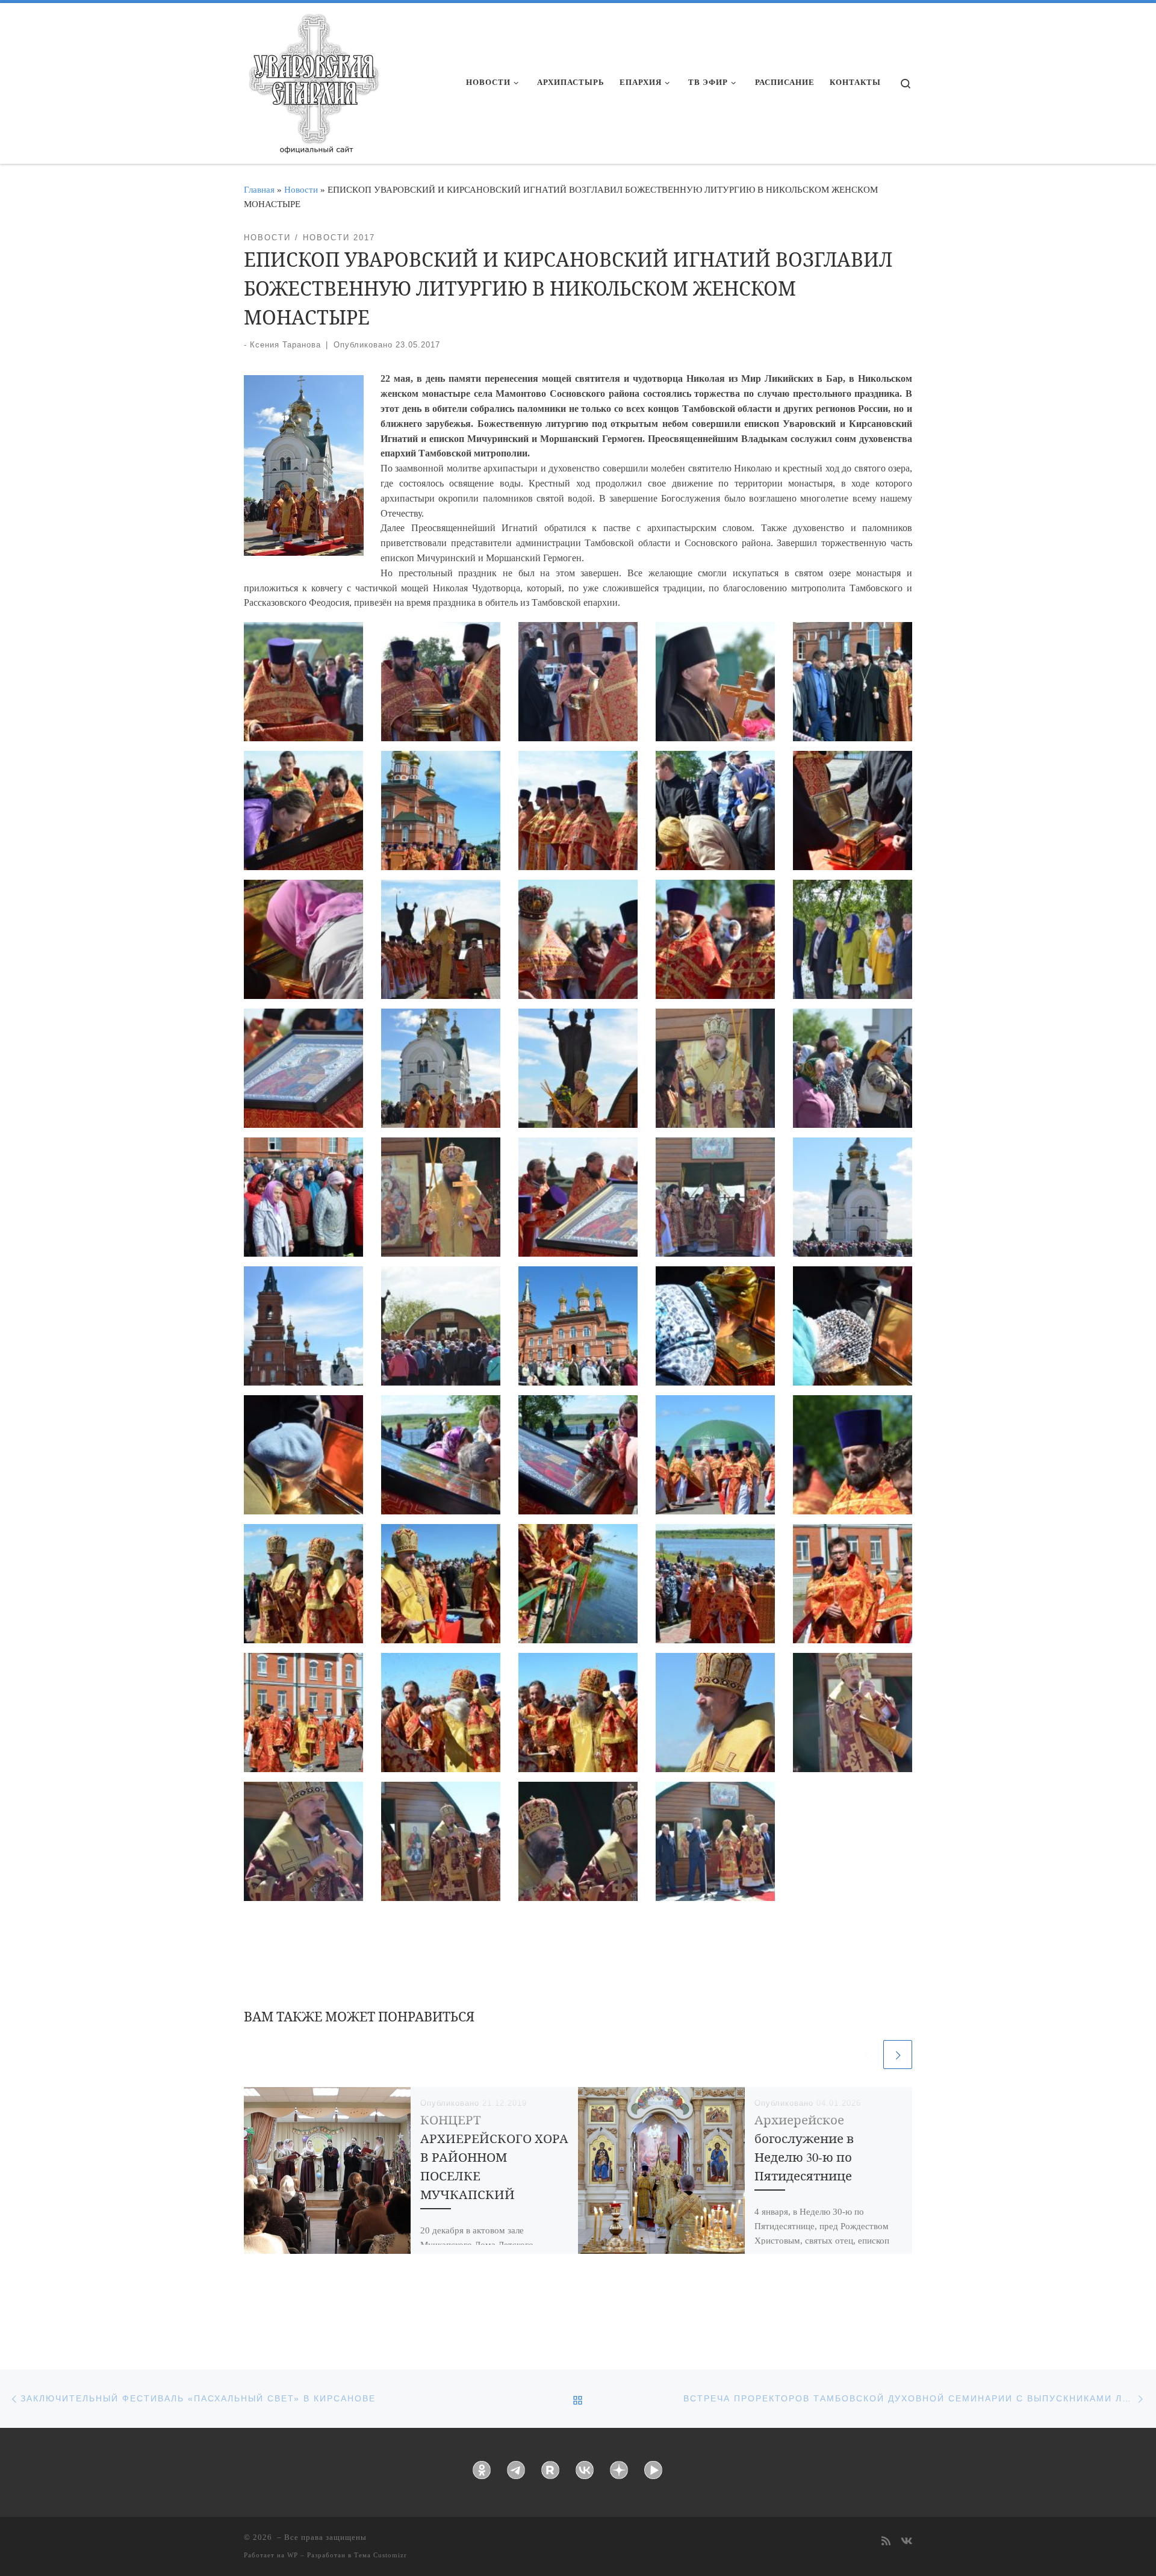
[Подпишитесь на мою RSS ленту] (886, 2542)
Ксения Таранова (285, 345)
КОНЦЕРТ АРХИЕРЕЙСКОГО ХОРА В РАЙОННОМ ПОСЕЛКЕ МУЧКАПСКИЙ (494, 2157)
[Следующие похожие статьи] (898, 2055)
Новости (301, 189)
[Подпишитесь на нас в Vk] (906, 2542)
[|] (313, 79)
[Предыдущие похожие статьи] (866, 2055)
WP (293, 2555)
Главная (259, 189)
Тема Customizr (381, 2555)
